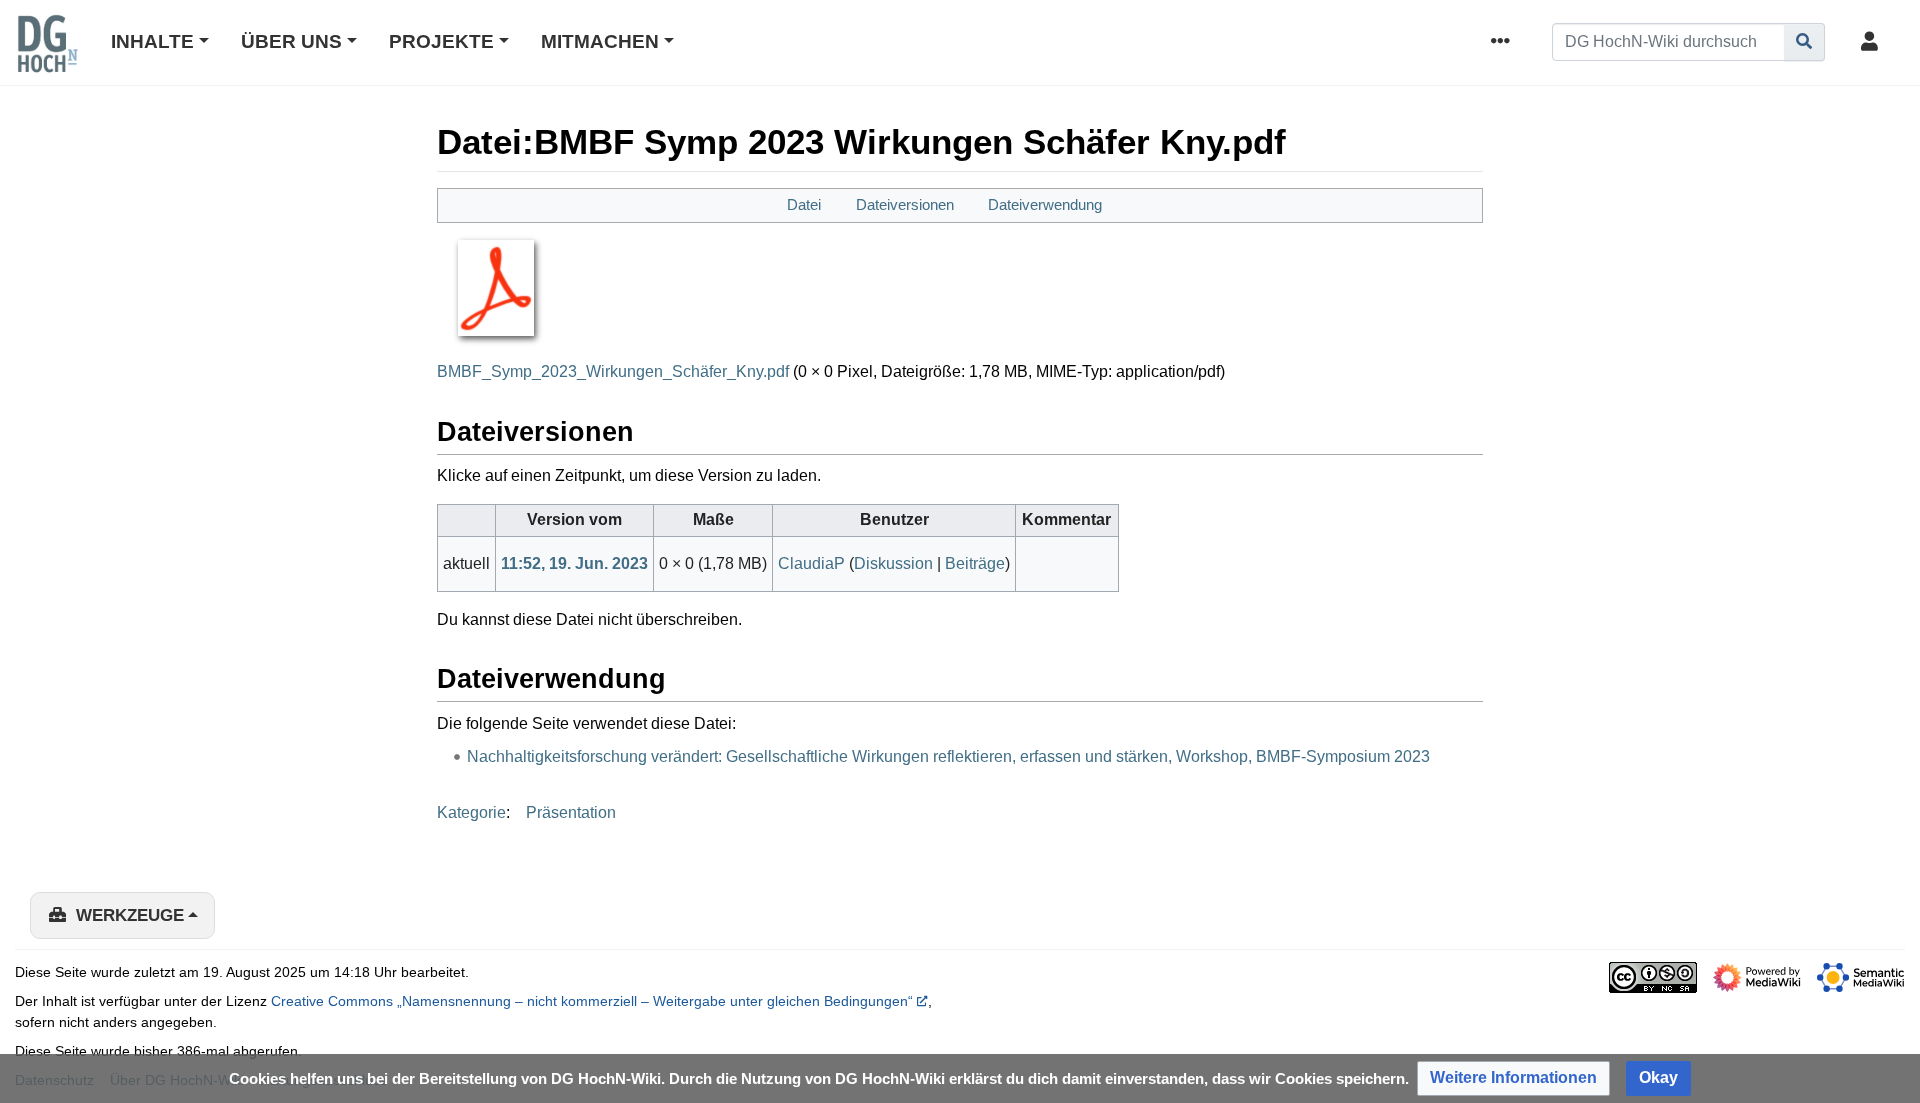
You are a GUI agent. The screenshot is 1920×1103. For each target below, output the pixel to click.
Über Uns (291, 41)
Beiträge (975, 563)
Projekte (441, 41)
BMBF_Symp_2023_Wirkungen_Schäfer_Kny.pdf (613, 371)
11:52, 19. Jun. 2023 (574, 563)
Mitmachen (600, 41)
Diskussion (893, 563)
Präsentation (571, 812)
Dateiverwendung (1045, 204)
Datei (804, 204)
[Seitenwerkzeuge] (1504, 42)
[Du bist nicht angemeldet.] (1873, 42)
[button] (1513, 1078)
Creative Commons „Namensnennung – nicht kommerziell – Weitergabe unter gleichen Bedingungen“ (592, 1001)
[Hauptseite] (47, 57)
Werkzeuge (130, 915)
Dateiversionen (905, 204)
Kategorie (471, 812)
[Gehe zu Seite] (1804, 42)
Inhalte (152, 41)
